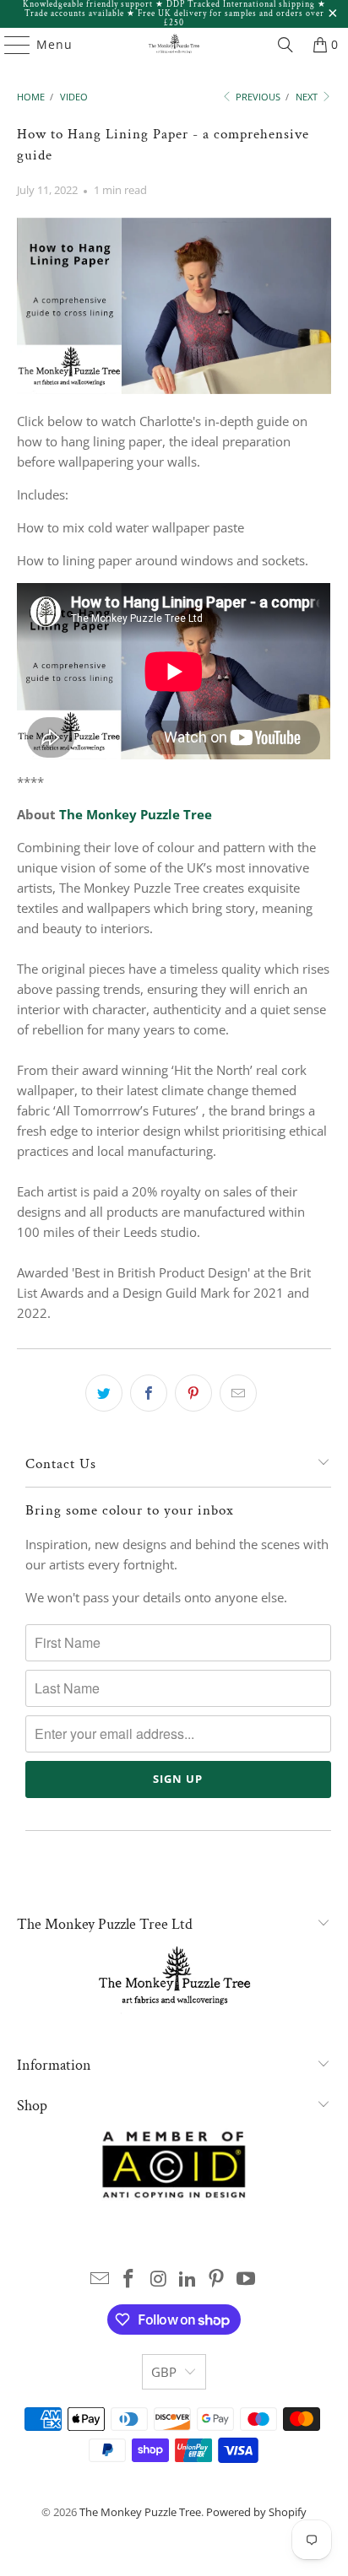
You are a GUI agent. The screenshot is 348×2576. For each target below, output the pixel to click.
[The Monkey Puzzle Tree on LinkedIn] (188, 2279)
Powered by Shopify (256, 2512)
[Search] (285, 45)
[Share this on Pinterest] (193, 1393)
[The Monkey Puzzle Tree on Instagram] (159, 2279)
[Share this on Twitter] (104, 1393)
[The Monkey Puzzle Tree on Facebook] (129, 2279)
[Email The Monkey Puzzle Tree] (100, 2279)
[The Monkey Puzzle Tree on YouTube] (247, 2279)
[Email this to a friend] (238, 1393)
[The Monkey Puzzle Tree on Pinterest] (217, 2279)
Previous (257, 97)
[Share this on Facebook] (149, 1393)
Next (308, 97)
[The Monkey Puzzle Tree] (174, 45)
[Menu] (9, 45)
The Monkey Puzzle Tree (136, 814)
